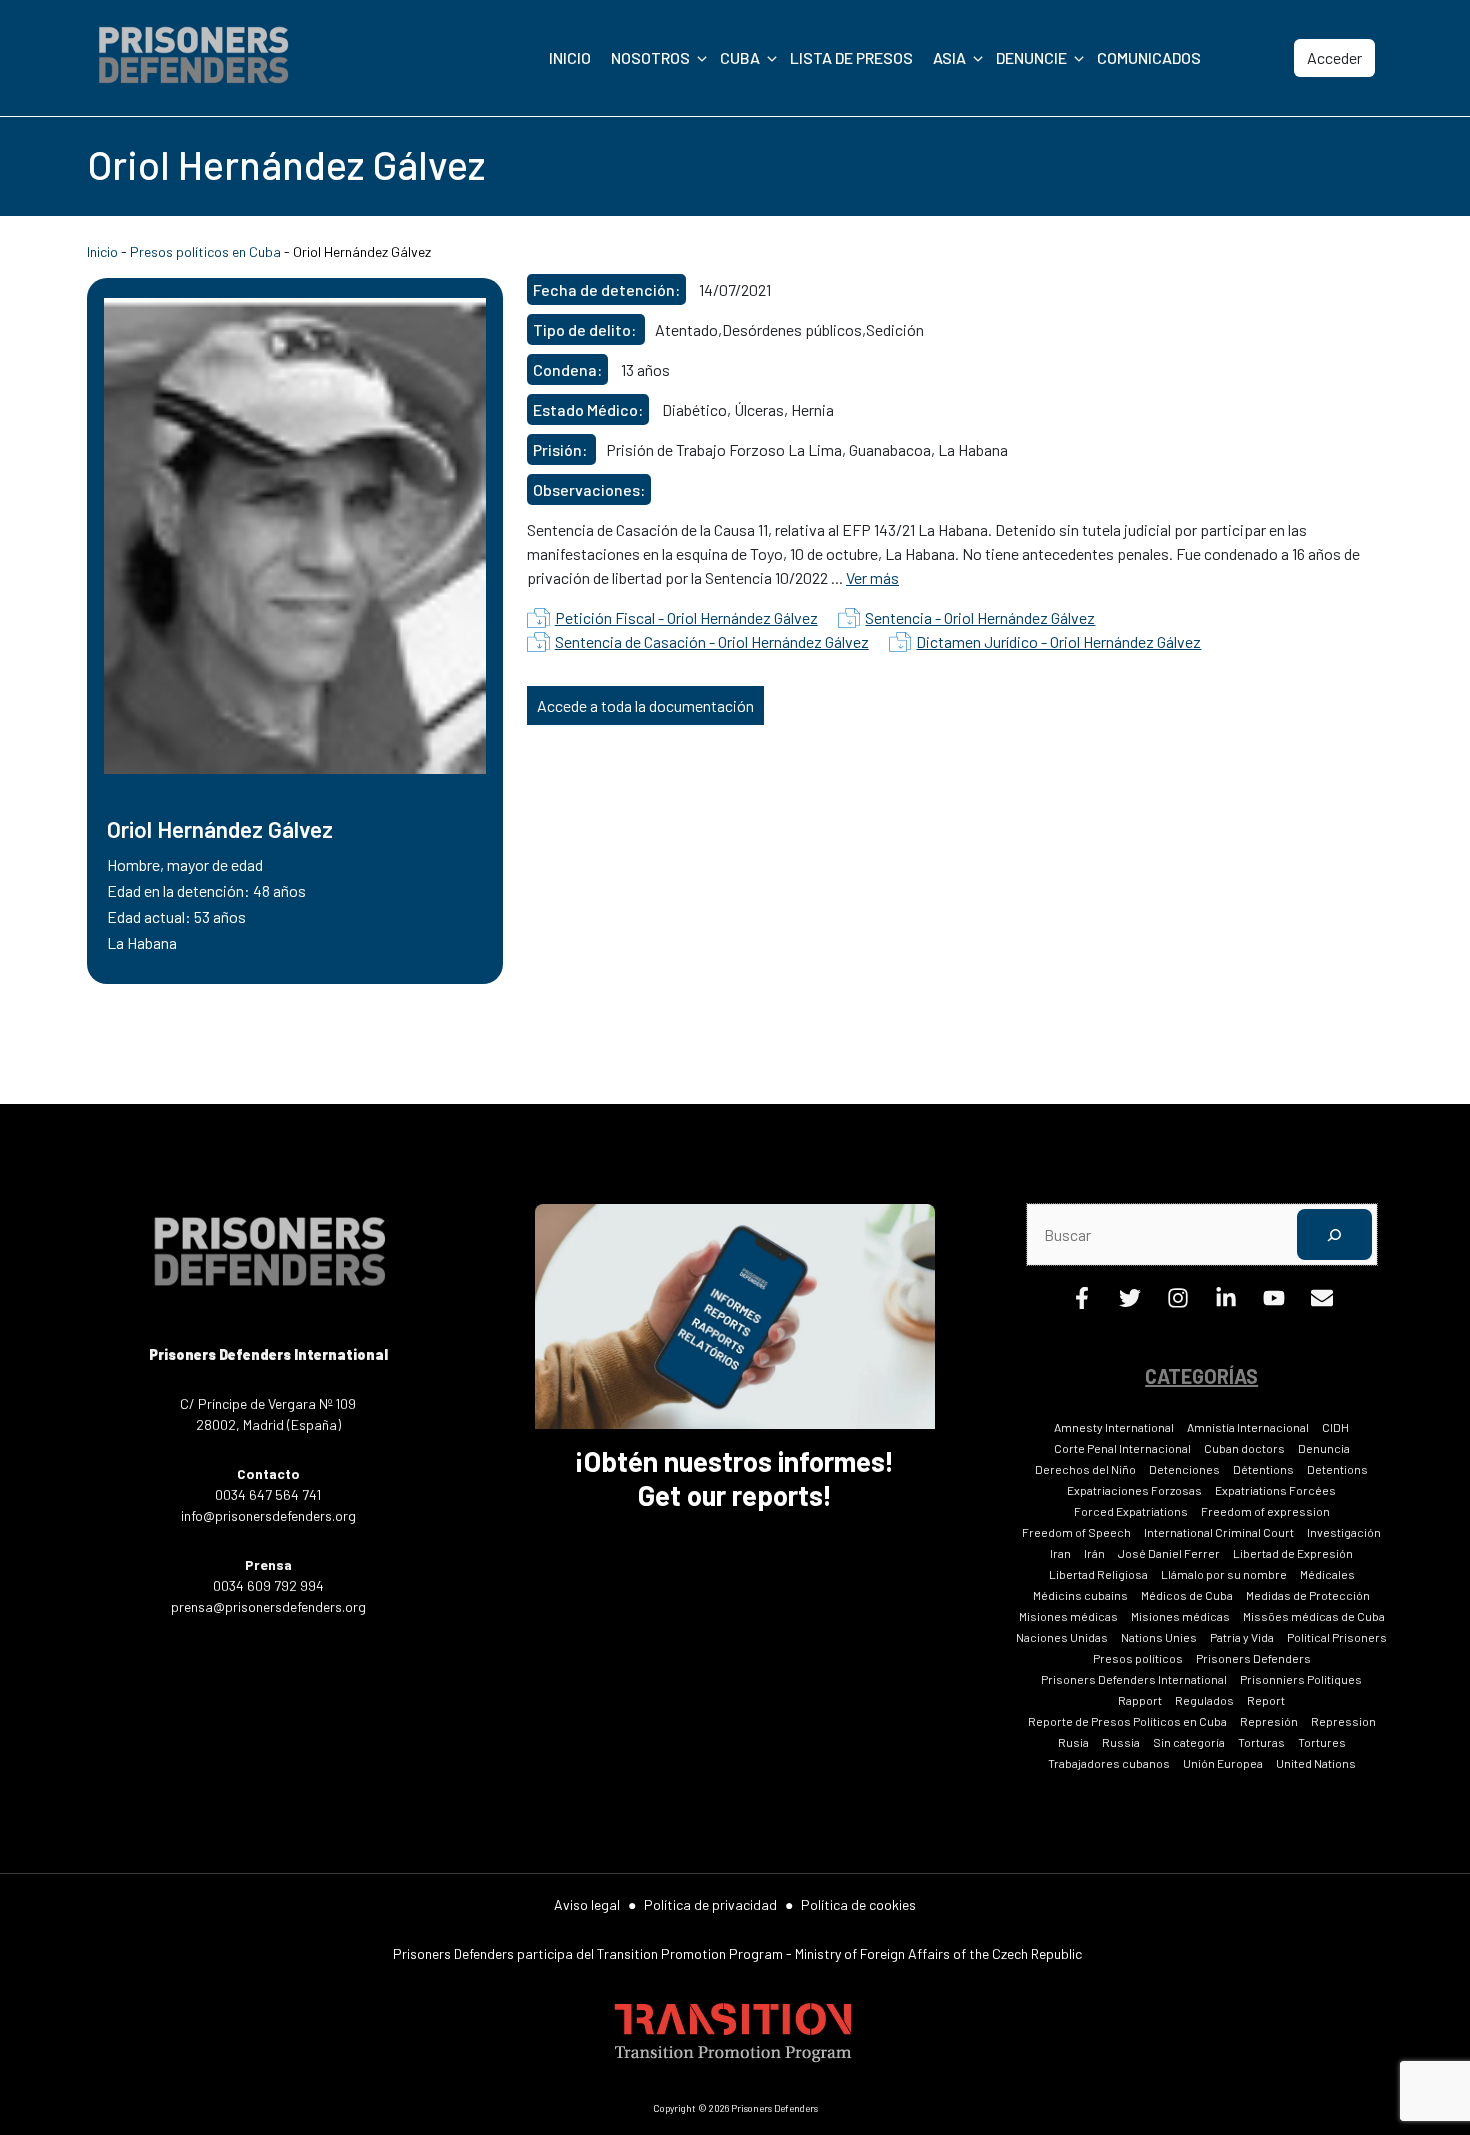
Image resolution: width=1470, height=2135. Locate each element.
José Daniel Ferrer (1169, 1553)
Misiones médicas (1068, 1616)
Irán (1094, 1553)
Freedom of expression (1265, 1511)
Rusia (1073, 1742)
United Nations (1316, 1763)
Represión (1269, 1721)
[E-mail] (1322, 1302)
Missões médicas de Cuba (1314, 1616)
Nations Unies (1159, 1637)
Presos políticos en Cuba (205, 251)
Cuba (740, 57)
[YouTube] (1274, 1302)
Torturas (1261, 1742)
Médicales (1327, 1574)
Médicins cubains (1080, 1595)
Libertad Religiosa (1098, 1574)
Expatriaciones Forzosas (1134, 1490)
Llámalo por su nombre (1224, 1574)
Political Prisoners (1337, 1637)
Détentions (1263, 1469)
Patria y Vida (1242, 1637)
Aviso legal (587, 1904)
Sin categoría (1189, 1742)
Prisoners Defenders (1253, 1658)
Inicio (570, 57)
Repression (1343, 1721)
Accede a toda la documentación (645, 705)
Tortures (1322, 1742)
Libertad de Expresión (1293, 1553)
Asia (949, 57)
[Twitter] (1130, 1302)
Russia (1121, 1742)
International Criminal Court (1219, 1532)
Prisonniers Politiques (1301, 1679)
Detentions (1337, 1469)
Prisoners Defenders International (1134, 1679)
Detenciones (1184, 1469)
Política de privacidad (710, 1904)
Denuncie (1031, 57)
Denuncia (1324, 1448)
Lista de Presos (851, 57)
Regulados (1204, 1700)
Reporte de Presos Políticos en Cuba (1127, 1721)
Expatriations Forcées (1275, 1490)
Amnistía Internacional (1248, 1427)
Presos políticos (1138, 1658)
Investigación (1344, 1532)
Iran (1060, 1553)
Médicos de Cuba (1187, 1595)
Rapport (1140, 1700)
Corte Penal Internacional (1122, 1448)
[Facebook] (1082, 1302)
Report (1266, 1700)
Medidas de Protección (1308, 1595)
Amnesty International (1114, 1427)
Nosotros (650, 57)
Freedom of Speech (1076, 1532)
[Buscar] (1334, 1234)
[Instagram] (1178, 1302)
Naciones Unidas (1062, 1637)
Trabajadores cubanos (1109, 1763)
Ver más (872, 577)
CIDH (1335, 1427)
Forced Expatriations (1131, 1511)
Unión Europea (1223, 1763)
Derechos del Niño (1085, 1469)
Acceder (1334, 57)
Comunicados (1149, 57)
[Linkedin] (1226, 1302)
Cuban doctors (1244, 1448)
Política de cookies (858, 1904)
